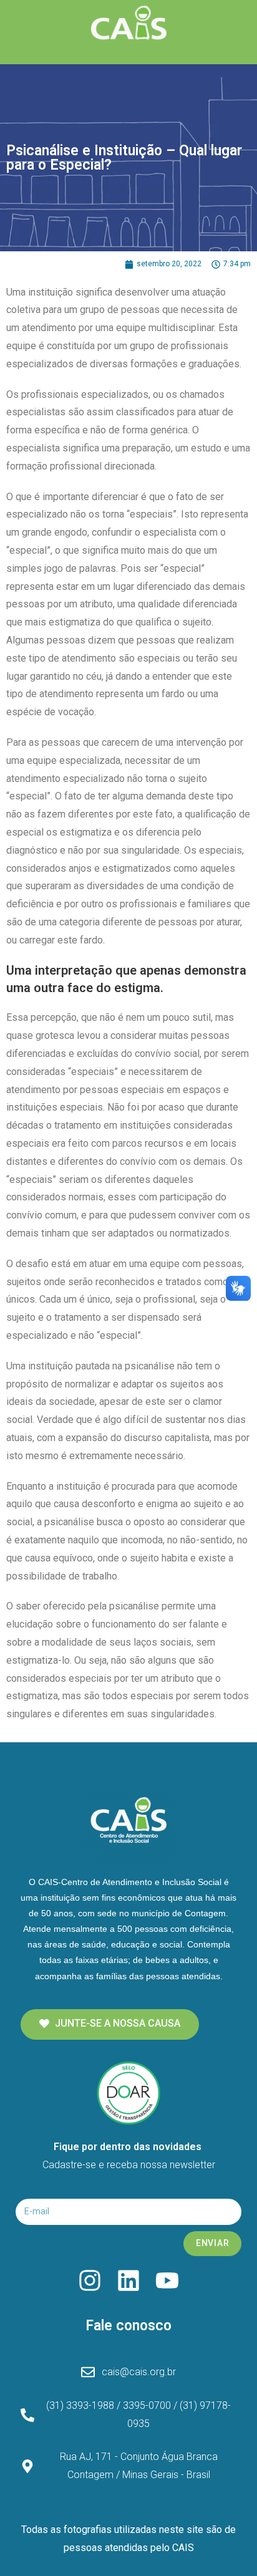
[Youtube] (167, 2280)
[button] (110, 2024)
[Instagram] (90, 2280)
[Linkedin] (128, 2280)
